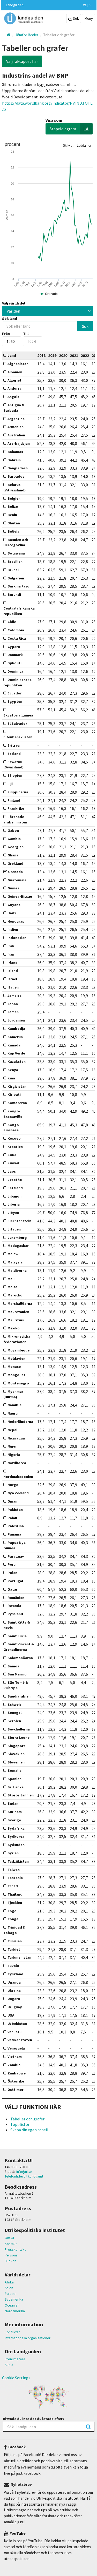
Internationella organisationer (28, 2338)
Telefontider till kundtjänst (24, 2176)
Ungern (14, 1999)
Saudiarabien (19, 1696)
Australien (16, 435)
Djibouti (14, 663)
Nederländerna (20, 1422)
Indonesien (17, 938)
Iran (11, 954)
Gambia (14, 839)
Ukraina (14, 1991)
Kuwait (14, 1163)
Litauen (14, 1229)
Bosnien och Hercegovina (16, 542)
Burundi (14, 594)
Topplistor (20, 2124)
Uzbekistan (17, 2024)
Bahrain (14, 460)
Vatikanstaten (20, 2040)
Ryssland (15, 1614)
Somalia (14, 1770)
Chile (12, 622)
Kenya (13, 1070)
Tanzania (15, 1878)
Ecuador (15, 693)
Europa (10, 2294)
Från (6, 334)
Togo (12, 1911)
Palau (12, 1518)
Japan (13, 1004)
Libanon (14, 1196)
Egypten (15, 701)
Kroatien (15, 1147)
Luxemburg (17, 1238)
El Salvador (17, 724)
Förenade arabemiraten (15, 819)
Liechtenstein (19, 1221)
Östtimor (16, 2090)
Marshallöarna (20, 1303)
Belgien (14, 498)
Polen (12, 1573)
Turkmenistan (19, 1957)
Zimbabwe (17, 2073)
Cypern (14, 647)
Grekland (15, 863)
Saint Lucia (17, 1636)
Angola (13, 397)
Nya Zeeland (18, 1493)
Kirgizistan (17, 1086)
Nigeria (14, 1455)
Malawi (13, 1254)
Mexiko (14, 1328)
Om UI (9, 2238)
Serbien (14, 1721)
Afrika (9, 2282)
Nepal (12, 1430)
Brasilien (15, 562)
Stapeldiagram (63, 129)
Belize (13, 506)
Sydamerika (14, 2299)
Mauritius (16, 1320)
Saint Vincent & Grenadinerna (19, 1647)
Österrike (16, 2081)
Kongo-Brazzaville (13, 1114)
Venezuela (16, 2048)
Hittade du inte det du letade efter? (34, 2419)
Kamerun (15, 1037)
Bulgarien (16, 578)
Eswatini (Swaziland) (13, 765)
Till (26, 334)
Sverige (14, 1820)
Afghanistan (18, 364)
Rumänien (16, 1598)
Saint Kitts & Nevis (17, 1625)
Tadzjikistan (18, 1861)
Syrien (13, 1853)
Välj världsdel (14, 303)
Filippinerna (18, 792)
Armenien (16, 427)
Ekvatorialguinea (18, 715)
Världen (13, 311)
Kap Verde (16, 1053)
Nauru (13, 1413)
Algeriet (14, 380)
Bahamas (15, 452)
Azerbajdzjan (19, 443)
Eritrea (14, 745)
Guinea (13, 888)
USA (11, 2015)
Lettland (15, 1188)
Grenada (15, 872)
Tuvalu (13, 1966)
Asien (9, 2288)
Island (13, 971)
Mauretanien (18, 1312)
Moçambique (18, 1350)
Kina (11, 1078)
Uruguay (15, 2007)
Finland (14, 800)
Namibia (14, 1405)
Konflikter (12, 2332)
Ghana (13, 855)
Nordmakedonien (18, 1477)
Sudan (13, 1803)
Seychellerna (19, 1729)
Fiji (10, 784)
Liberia (14, 1204)
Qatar (13, 1589)
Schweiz (14, 1705)
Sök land (10, 319)
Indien (13, 929)
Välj (86, 5)
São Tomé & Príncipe (16, 1685)
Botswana (16, 553)
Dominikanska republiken (17, 682)
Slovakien (16, 1754)
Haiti (12, 913)
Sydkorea (16, 1836)
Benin (12, 515)
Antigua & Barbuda (14, 408)
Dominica (15, 671)
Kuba (12, 1155)
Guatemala (17, 880)
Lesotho (15, 1180)
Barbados (16, 476)
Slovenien (16, 1762)
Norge (13, 1485)
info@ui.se (24, 2172)
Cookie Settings (16, 2378)
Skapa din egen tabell (29, 2130)
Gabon (13, 830)
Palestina (16, 1526)
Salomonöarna (20, 1658)
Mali (11, 1279)
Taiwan (14, 1870)
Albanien (15, 372)
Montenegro (18, 1383)
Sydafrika (16, 1828)
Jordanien (16, 1020)
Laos (12, 1171)
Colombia (16, 630)
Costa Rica (17, 638)
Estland (14, 754)
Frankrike (16, 808)
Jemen (13, 1012)
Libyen (13, 1213)
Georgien (16, 847)
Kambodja (16, 1029)
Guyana (14, 905)
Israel (12, 979)
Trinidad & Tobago (14, 1930)
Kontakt (11, 2244)
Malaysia (15, 1262)
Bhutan (14, 523)
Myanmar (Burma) (13, 1394)
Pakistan (15, 1510)
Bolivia (13, 531)
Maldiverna (17, 1270)
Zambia (14, 2065)
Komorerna (17, 1103)
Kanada (14, 1045)
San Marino (17, 1674)
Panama (14, 1534)
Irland (13, 963)
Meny (88, 18)
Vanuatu (14, 2032)
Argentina (16, 419)
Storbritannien (21, 1795)
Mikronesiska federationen (17, 1339)
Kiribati (14, 1094)
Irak (11, 946)
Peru (12, 1564)
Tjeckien (15, 1903)
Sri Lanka (16, 1787)
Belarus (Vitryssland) (14, 487)
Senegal (14, 1713)
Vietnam (15, 2057)
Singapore (17, 1746)
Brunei (13, 570)
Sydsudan (16, 1845)
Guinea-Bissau (20, 896)
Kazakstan (17, 1061)
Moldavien (16, 1358)
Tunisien (15, 1941)
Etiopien (15, 775)
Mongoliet (16, 1375)
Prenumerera (15, 2359)
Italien (13, 987)
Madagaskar (18, 1246)
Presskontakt (15, 2249)
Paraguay (16, 1556)
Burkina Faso (18, 586)
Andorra (14, 388)
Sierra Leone (18, 1737)
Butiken (10, 2261)
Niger (12, 1446)
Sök (76, 18)
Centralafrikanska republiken (19, 611)
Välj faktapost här (22, 61)
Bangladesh (18, 468)
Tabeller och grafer (27, 2119)
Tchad (13, 1886)
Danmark (15, 655)
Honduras (16, 921)
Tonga (13, 1919)
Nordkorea (17, 1463)
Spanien (14, 1779)
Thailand (15, 1894)
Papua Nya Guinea (14, 1545)
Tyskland (15, 1974)
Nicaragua (16, 1438)
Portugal (15, 1581)
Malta (12, 1287)
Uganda (14, 1982)
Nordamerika (15, 2311)
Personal (12, 2255)
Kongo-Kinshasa (12, 1128)
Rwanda (14, 1606)
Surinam (15, 1812)
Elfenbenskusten (18, 737)
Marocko (15, 1295)
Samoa (13, 1666)
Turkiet (14, 1949)
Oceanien (12, 2305)
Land (12, 355)
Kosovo (14, 1138)
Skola (9, 2365)
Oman (12, 1501)
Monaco (14, 1367)
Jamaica (14, 996)
